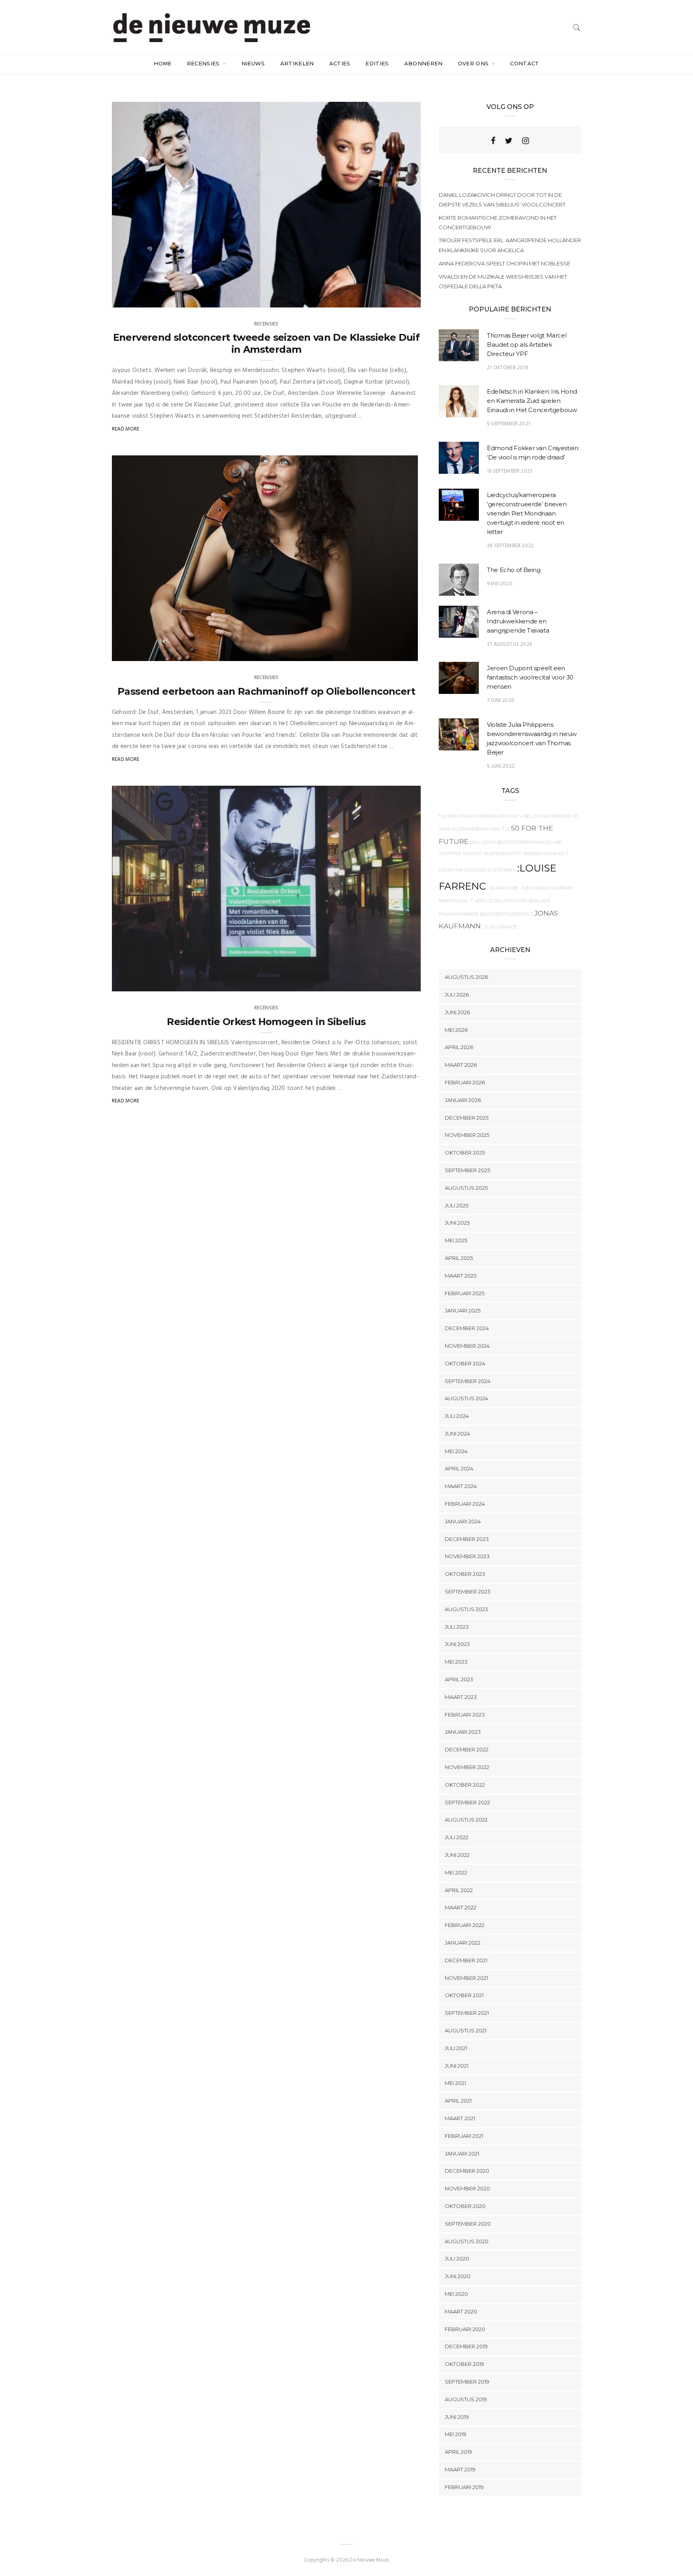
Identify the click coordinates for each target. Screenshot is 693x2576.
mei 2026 (456, 1030)
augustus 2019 (466, 2399)
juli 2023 (457, 1627)
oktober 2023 (465, 1574)
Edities (377, 63)
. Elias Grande (500, 927)
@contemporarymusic (525, 842)
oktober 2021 (464, 1995)
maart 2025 (461, 1276)
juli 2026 (457, 995)
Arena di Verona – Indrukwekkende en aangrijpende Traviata (518, 621)
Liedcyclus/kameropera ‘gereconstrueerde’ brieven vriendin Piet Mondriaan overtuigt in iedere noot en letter (527, 513)
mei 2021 (455, 2083)
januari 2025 (463, 1310)
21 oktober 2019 (507, 368)
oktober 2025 (465, 1153)
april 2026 (459, 1047)
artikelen (297, 63)
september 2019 (467, 2382)
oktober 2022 (465, 1785)
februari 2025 (465, 1293)
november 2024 (467, 1346)
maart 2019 (460, 2469)
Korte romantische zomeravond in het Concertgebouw (498, 222)
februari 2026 (465, 1082)
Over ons (474, 63)
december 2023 (467, 1539)
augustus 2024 (466, 1398)
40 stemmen (501, 870)
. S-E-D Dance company (547, 888)
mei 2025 (456, 1240)
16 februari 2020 (391, 983)
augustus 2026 (466, 977)
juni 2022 (457, 1855)
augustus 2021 (466, 2030)
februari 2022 (465, 1925)
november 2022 (467, 1767)
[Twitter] (509, 141)
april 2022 (459, 1890)
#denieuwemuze (544, 854)
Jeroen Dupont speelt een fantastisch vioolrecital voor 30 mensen (530, 677)
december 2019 (466, 2346)
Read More (126, 429)
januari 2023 (463, 1732)
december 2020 (467, 2171)
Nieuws (253, 63)
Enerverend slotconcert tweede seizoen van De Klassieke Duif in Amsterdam (266, 343)
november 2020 (467, 2188)
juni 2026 (457, 1012)
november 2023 (467, 1556)
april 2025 (459, 1258)
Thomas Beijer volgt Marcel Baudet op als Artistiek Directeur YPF (527, 345)
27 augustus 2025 (510, 644)
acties (340, 63)
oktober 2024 (465, 1363)
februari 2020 (465, 2329)
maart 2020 (461, 2311)
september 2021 (467, 2013)
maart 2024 (461, 1486)
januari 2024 (463, 1521)
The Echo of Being (514, 570)
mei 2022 (456, 1872)
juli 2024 (457, 1416)
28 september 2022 (510, 546)
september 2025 (467, 1170)
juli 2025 (457, 1205)
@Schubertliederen (505, 914)
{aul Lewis (483, 842)
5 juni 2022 (501, 766)
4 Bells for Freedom (546, 816)
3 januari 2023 (391, 653)
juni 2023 (457, 1644)
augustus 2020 (467, 2241)
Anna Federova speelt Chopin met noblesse (505, 263)
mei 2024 (456, 1451)
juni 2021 (457, 2066)
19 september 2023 (510, 471)
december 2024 (467, 1328)
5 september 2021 (509, 424)
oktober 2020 (465, 2206)
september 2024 (468, 1381)
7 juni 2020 (501, 701)
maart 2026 (461, 1065)
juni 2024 (457, 1434)
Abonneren (423, 63)
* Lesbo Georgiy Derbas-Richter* (479, 816)
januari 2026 (463, 1100)
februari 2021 (464, 2136)
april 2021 (458, 2101)
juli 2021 (456, 2048)
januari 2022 (463, 1943)
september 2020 (468, 2224)
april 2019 (458, 2452)
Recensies (204, 63)
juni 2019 (457, 2417)
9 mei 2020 (500, 584)
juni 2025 (457, 1223)
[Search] (577, 27)
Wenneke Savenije (150, 299)
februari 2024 (465, 1504)
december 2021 (466, 1960)
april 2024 (459, 1468)
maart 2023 (461, 1697)
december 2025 (467, 1118)
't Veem (478, 901)
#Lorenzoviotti (503, 854)
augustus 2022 (466, 1820)
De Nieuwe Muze (148, 653)
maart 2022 (461, 1907)
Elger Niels (142, 983)
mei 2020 (456, 2294)
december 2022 (467, 1749)
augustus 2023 (466, 1609)
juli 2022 (457, 1837)
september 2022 (467, 1802)
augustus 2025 (466, 1188)
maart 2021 (460, 2118)
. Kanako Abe (503, 888)
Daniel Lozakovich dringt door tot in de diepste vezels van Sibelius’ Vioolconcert (502, 200)
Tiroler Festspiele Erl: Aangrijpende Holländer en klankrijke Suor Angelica (510, 245)
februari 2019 (464, 2487)
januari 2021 (462, 2153)
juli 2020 (457, 2259)
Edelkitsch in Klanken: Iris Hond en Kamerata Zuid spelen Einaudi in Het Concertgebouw (532, 401)
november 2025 (467, 1135)
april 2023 (459, 1679)
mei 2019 (456, 2434)
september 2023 (468, 1591)
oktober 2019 (464, 2364)
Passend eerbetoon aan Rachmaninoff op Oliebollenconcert (266, 691)
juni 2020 (458, 2276)
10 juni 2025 (397, 299)
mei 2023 (456, 1662)
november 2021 (466, 1978)
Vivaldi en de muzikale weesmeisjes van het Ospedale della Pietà (503, 281)
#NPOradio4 (453, 901)
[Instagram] (526, 141)
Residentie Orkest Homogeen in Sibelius (266, 1022)
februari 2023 (465, 1715)
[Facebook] (493, 141)
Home (162, 63)
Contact (525, 63)
